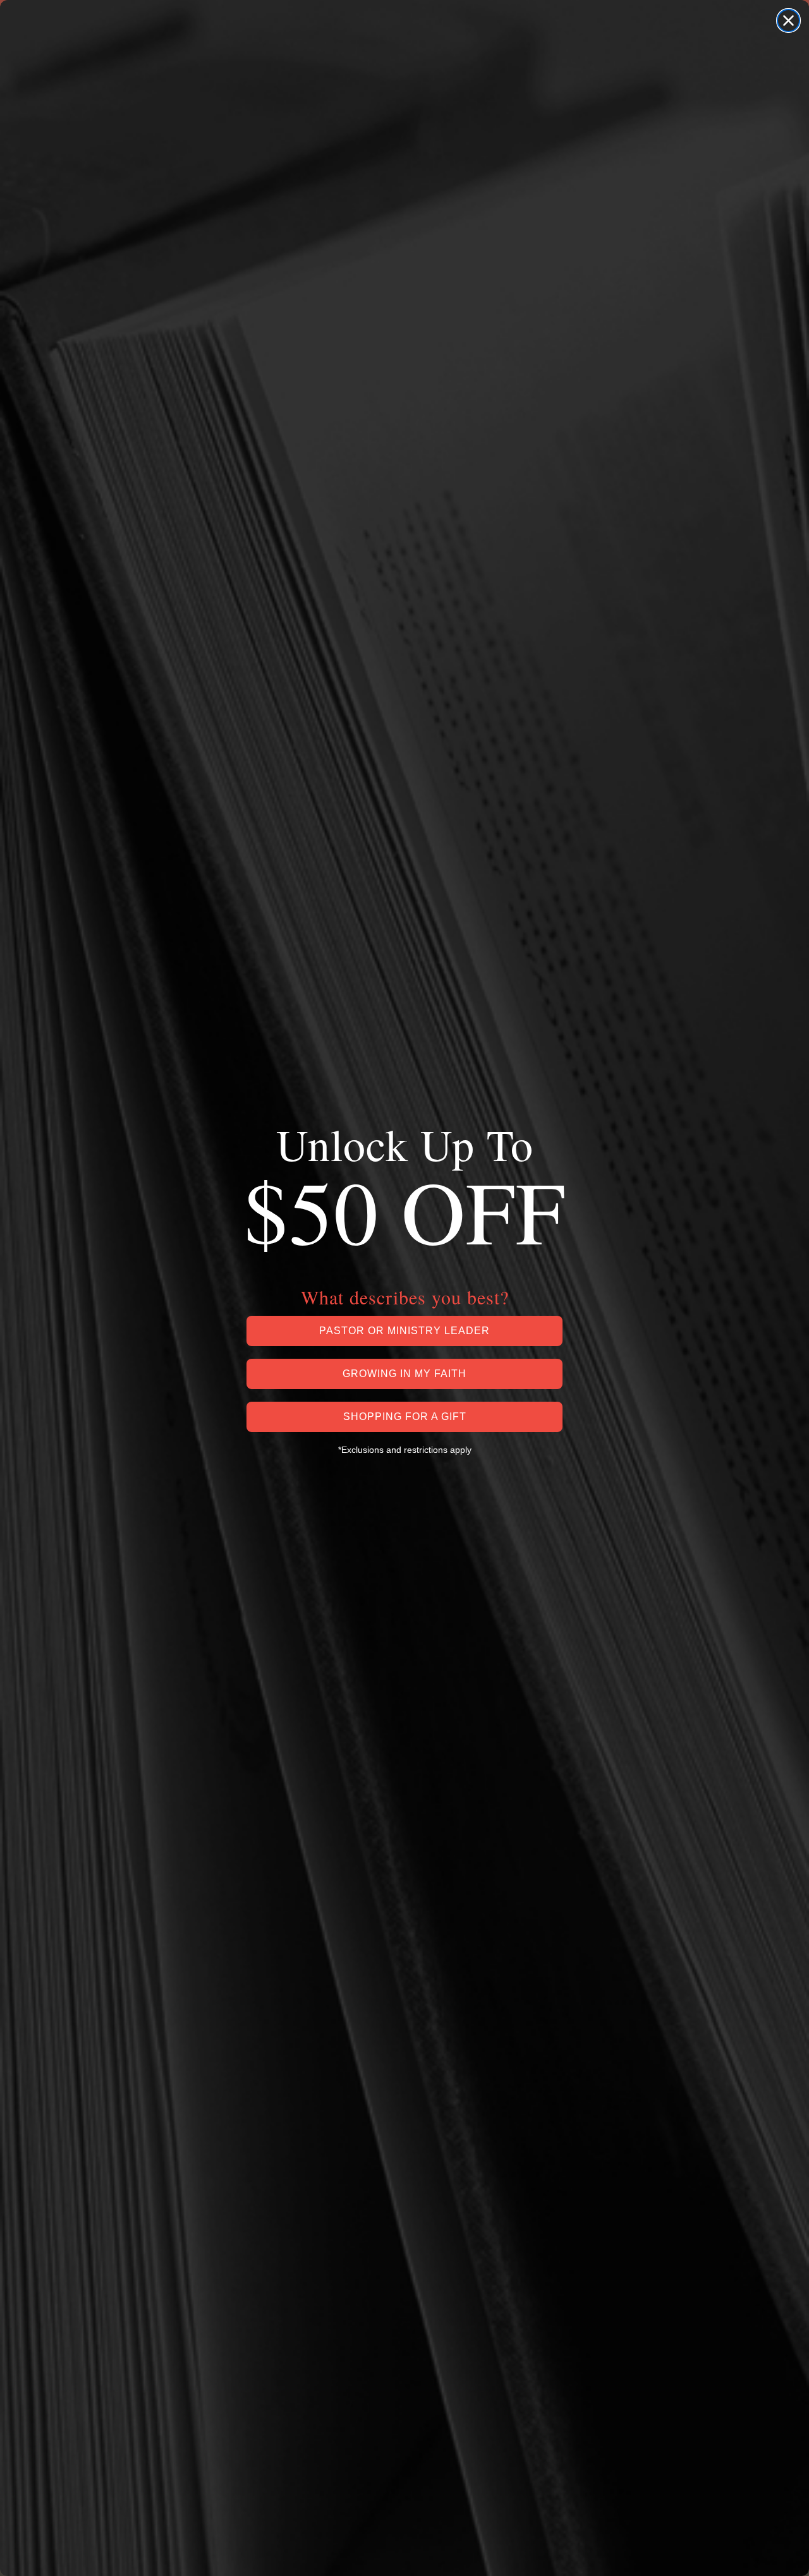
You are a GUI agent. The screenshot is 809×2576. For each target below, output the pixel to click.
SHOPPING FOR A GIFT (405, 1417)
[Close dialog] (788, 21)
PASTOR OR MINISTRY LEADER (404, 1331)
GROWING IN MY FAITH (404, 1374)
